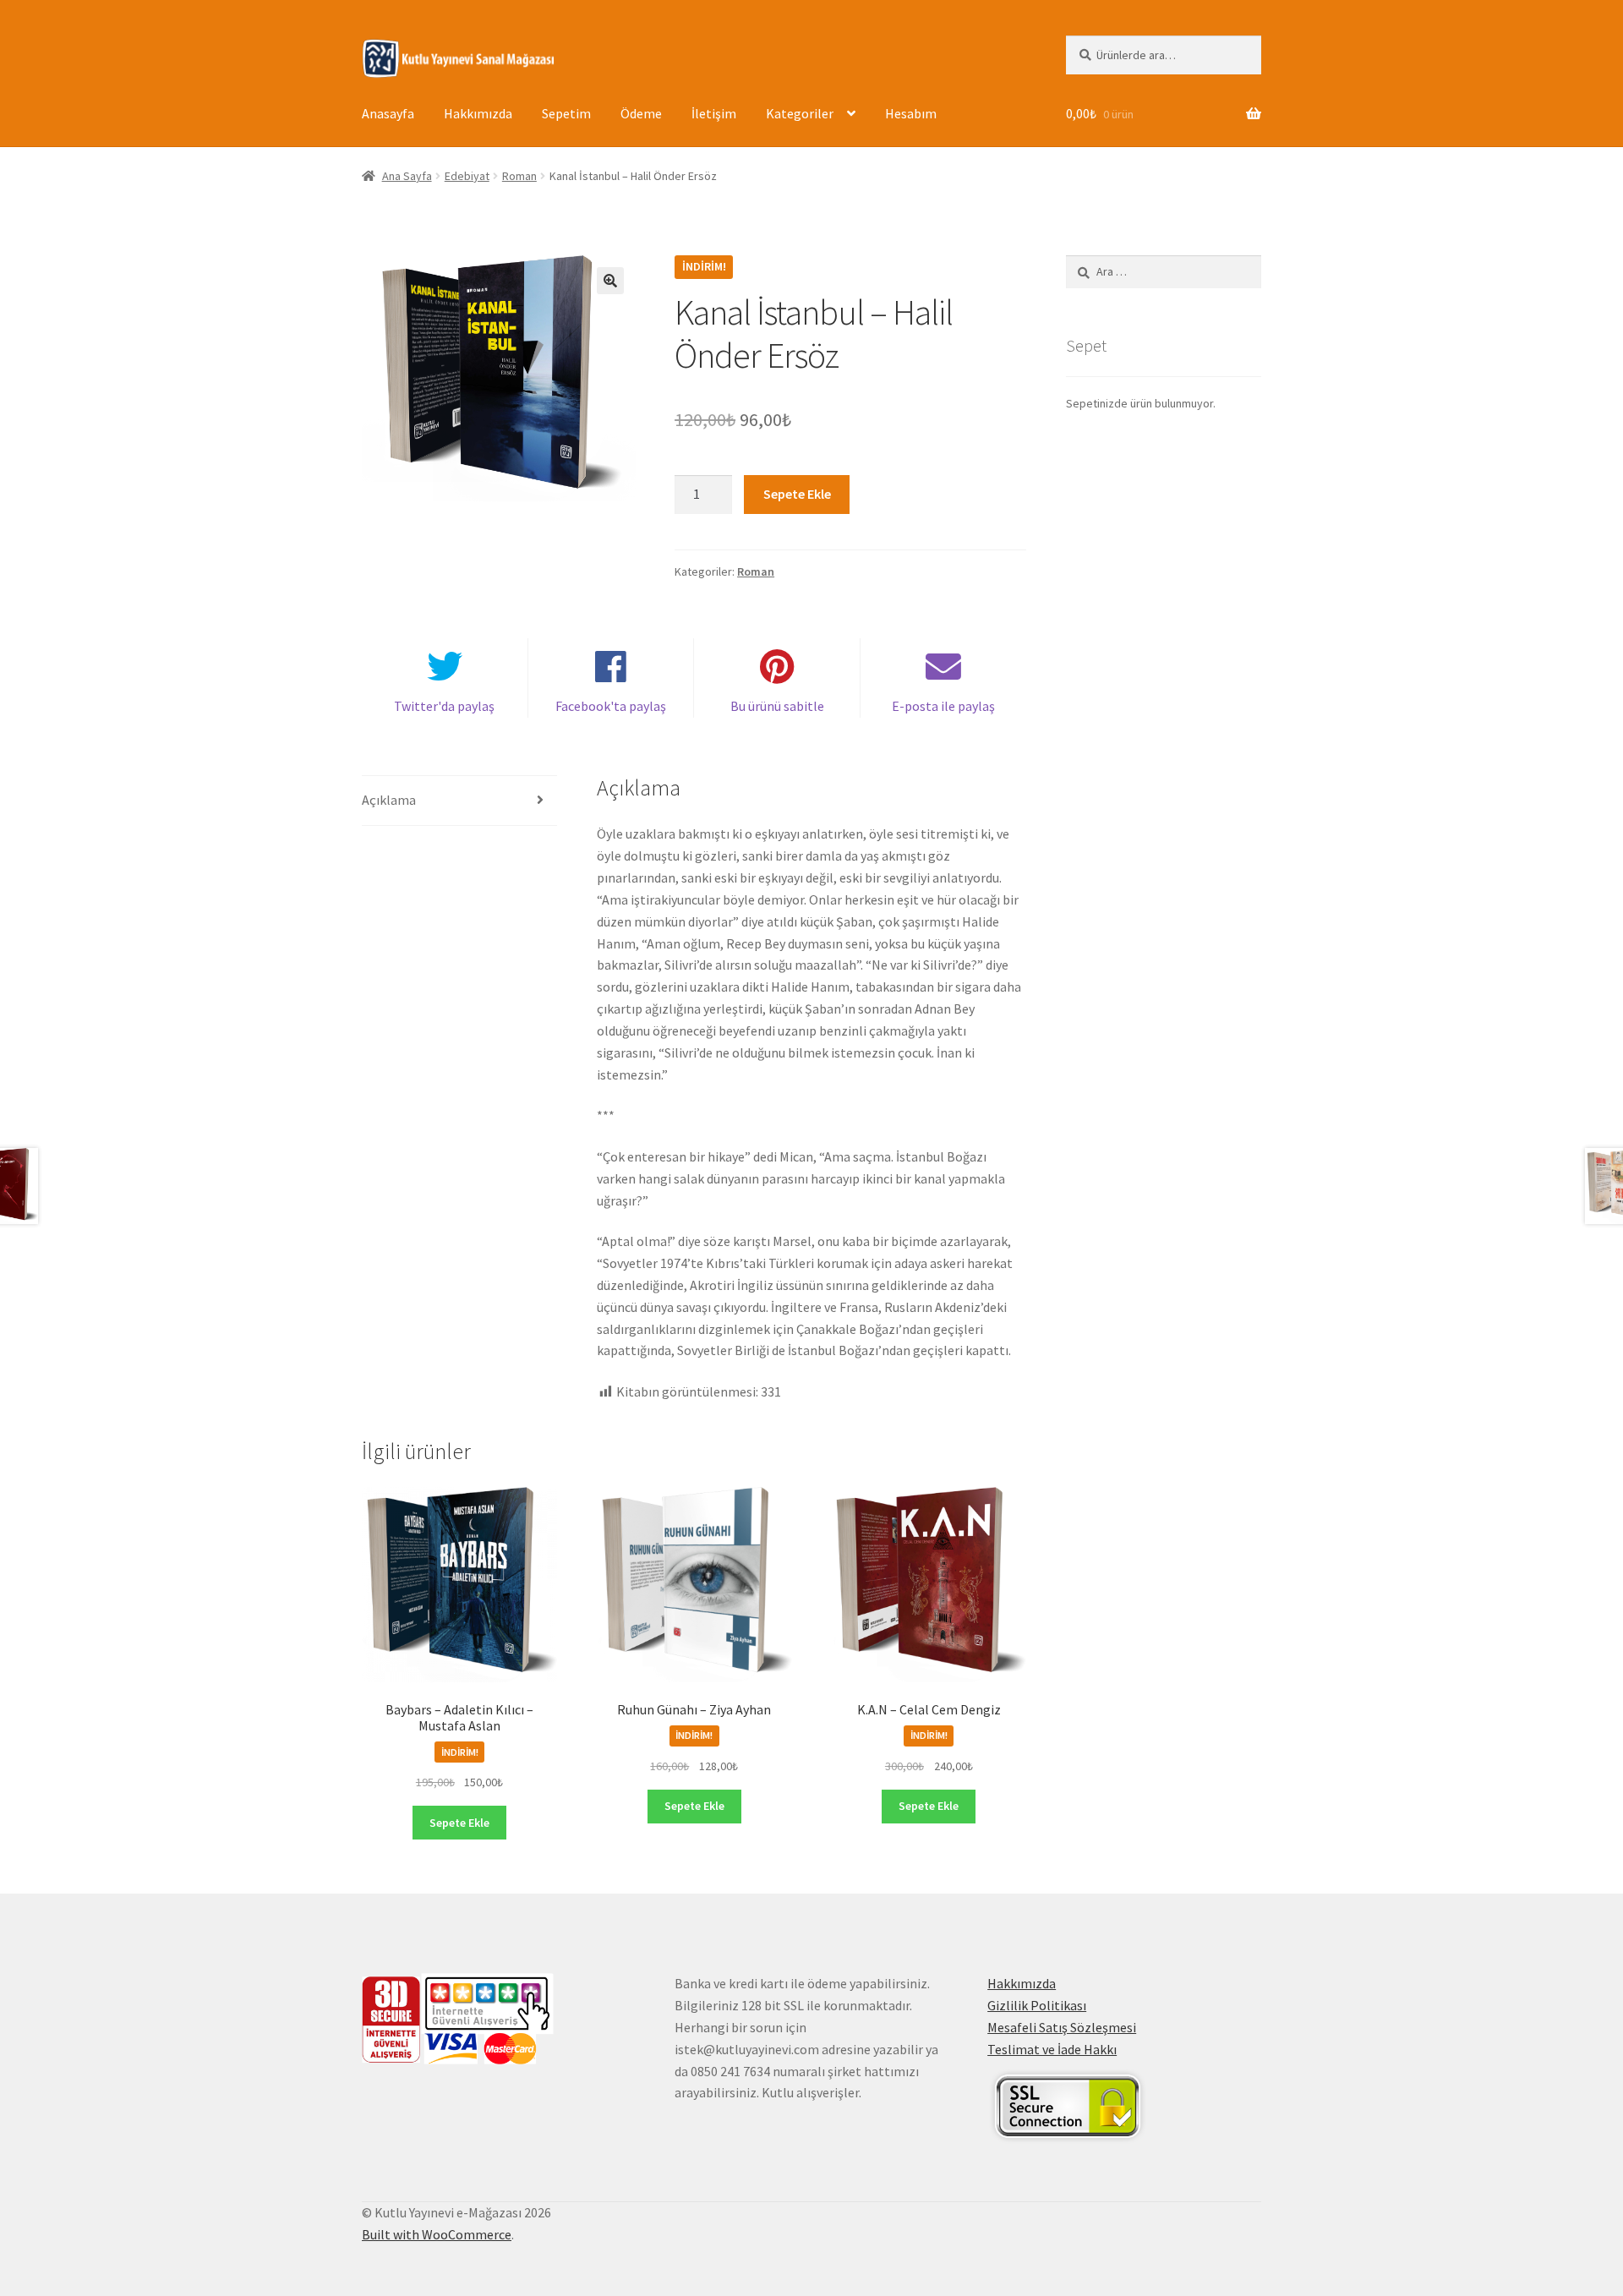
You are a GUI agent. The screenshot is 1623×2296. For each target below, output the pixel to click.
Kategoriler (800, 113)
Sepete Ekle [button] (459, 1823)
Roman (519, 176)
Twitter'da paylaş (444, 706)
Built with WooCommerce (437, 2234)
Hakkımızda (478, 113)
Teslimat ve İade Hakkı (1052, 2049)
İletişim (714, 113)
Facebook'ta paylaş (611, 706)
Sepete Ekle (797, 494)
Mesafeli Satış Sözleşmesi (1062, 2027)
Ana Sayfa (407, 176)
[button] (610, 281)
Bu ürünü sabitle (777, 706)
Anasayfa (388, 113)
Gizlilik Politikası (1037, 2005)
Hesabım (911, 113)
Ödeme (641, 113)
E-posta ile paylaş (943, 706)
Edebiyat (467, 176)
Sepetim (566, 113)
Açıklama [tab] (389, 800)
